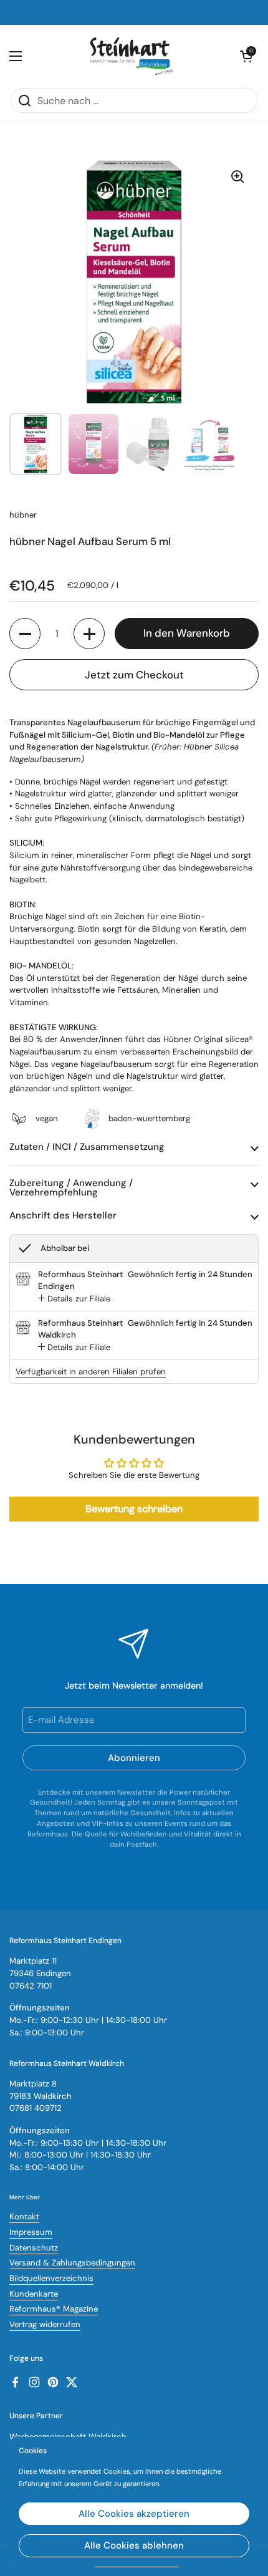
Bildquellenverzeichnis (51, 2278)
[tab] (74, 1299)
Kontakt (24, 2217)
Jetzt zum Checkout (134, 675)
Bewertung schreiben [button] (134, 1509)
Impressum (31, 2232)
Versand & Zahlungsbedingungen (72, 2263)
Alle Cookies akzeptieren (134, 2514)
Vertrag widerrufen (45, 2324)
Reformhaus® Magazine (54, 2309)
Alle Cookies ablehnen (134, 2545)
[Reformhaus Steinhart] (131, 56)
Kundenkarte (34, 2294)
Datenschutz (34, 2248)
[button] (25, 634)
